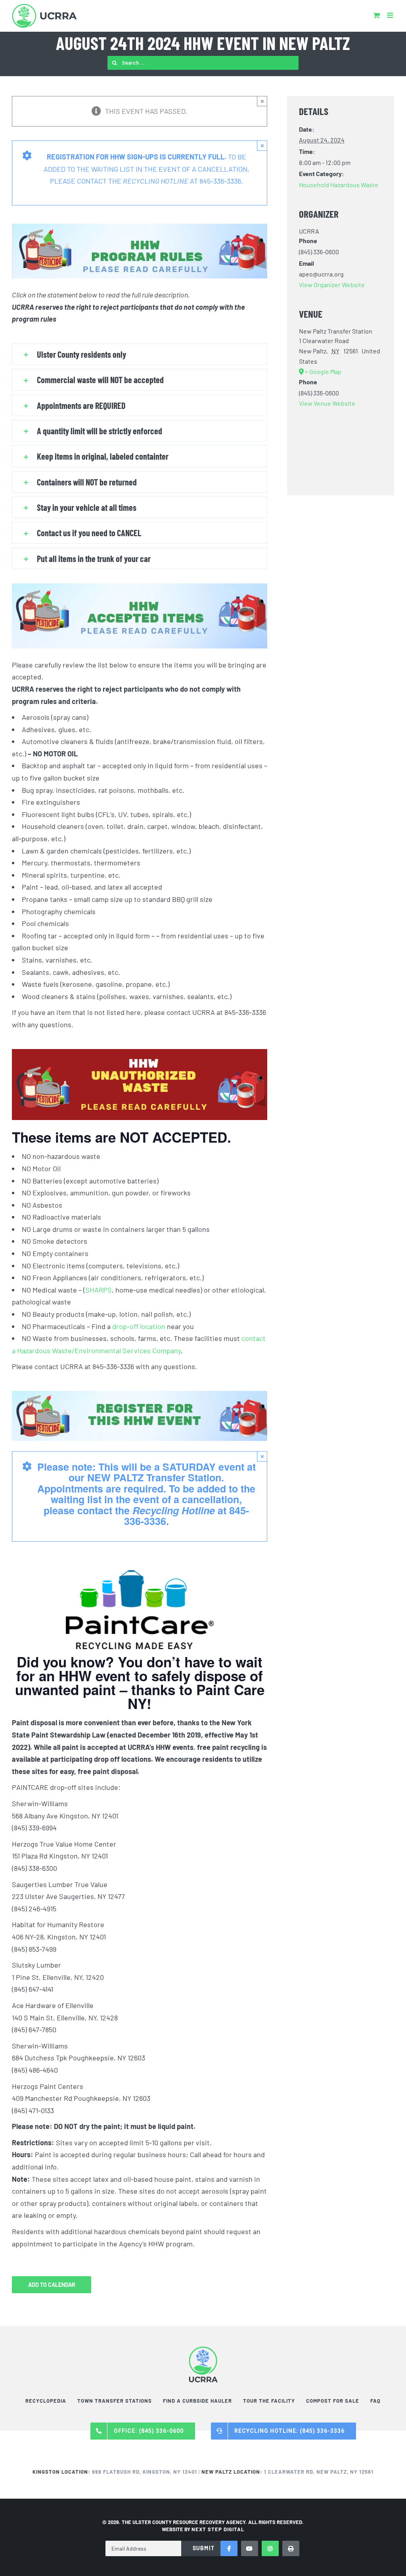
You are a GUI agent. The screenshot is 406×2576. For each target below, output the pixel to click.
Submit (204, 2548)
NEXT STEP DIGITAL (218, 2529)
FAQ (375, 2401)
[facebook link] (229, 2548)
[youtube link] (250, 2548)
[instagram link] (270, 2548)
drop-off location (139, 1326)
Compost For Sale (333, 2401)
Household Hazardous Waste (339, 185)
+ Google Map (323, 371)
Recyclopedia (46, 2401)
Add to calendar (52, 2285)
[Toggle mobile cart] (376, 15)
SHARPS (99, 1290)
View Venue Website (327, 403)
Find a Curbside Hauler (197, 2401)
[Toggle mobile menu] (391, 15)
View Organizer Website (332, 285)
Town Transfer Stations (115, 2401)
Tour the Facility (269, 2401)
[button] (140, 354)
